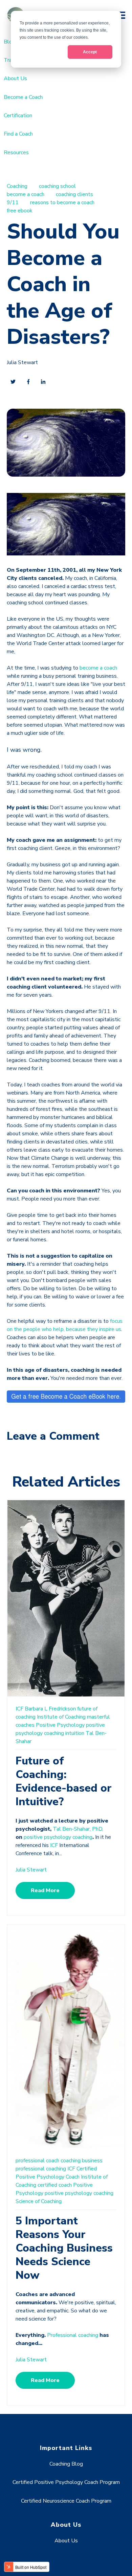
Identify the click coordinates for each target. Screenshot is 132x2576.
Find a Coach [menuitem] (18, 134)
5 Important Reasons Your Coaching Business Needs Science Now (64, 2248)
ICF (19, 1709)
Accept (90, 52)
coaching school (57, 186)
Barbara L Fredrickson (50, 1709)
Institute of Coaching (61, 1717)
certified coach (55, 2185)
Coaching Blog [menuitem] (66, 2464)
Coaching (17, 186)
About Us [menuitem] (15, 78)
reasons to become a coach (62, 202)
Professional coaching (73, 2335)
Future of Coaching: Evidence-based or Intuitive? (64, 1781)
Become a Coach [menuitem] (23, 97)
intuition (75, 1733)
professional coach (37, 2161)
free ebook (20, 211)
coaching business (82, 2161)
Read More (45, 1890)
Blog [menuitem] (9, 42)
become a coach (26, 194)
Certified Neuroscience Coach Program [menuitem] (66, 2501)
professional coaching (41, 2169)
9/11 (13, 202)
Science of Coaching (39, 2201)
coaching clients (74, 194)
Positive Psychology (60, 1725)
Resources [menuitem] (16, 153)
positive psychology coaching (58, 1837)
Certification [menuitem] (18, 116)
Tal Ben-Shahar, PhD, (78, 1829)
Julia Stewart (22, 362)
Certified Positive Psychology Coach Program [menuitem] (66, 2482)
